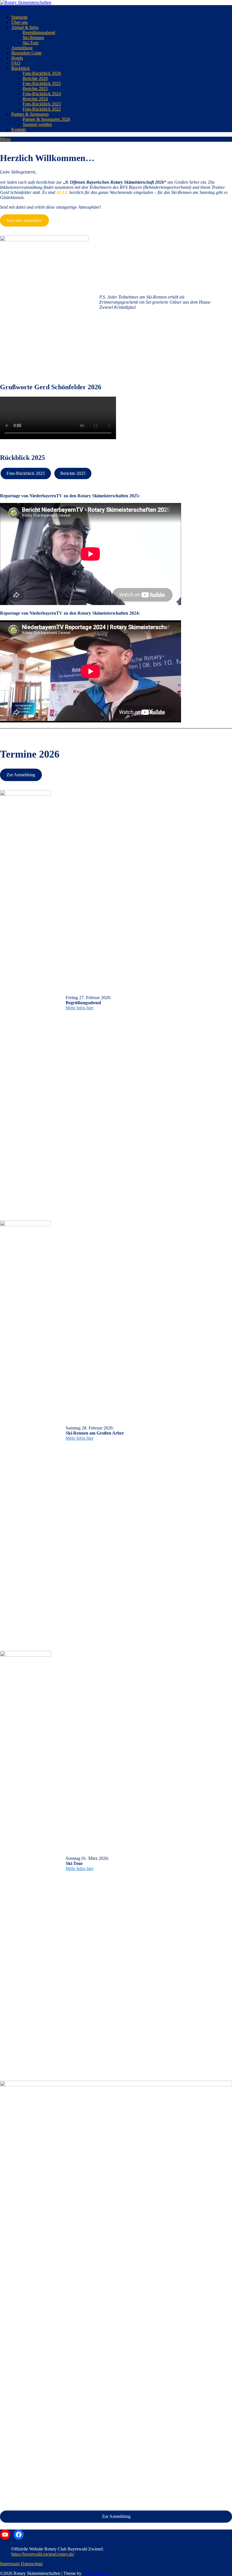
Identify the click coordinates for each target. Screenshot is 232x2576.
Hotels (17, 58)
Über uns (20, 22)
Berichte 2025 (35, 89)
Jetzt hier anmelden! (24, 220)
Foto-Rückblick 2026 (42, 73)
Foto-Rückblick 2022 (42, 109)
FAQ (16, 63)
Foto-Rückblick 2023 (42, 104)
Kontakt (19, 129)
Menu (5, 8)
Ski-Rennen (33, 38)
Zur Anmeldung (21, 775)
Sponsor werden (37, 124)
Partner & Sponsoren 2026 (46, 119)
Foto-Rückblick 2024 (42, 94)
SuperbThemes (96, 2573)
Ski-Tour (31, 43)
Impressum (10, 2564)
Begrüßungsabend (39, 32)
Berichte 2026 (35, 78)
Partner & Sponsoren (30, 114)
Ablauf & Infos (25, 27)
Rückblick (21, 68)
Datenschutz (32, 2564)
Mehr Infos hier (80, 1008)
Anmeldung (22, 48)
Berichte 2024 (35, 99)
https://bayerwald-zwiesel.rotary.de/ (43, 2554)
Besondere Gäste (26, 53)
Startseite (19, 17)
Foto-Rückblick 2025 (42, 83)
